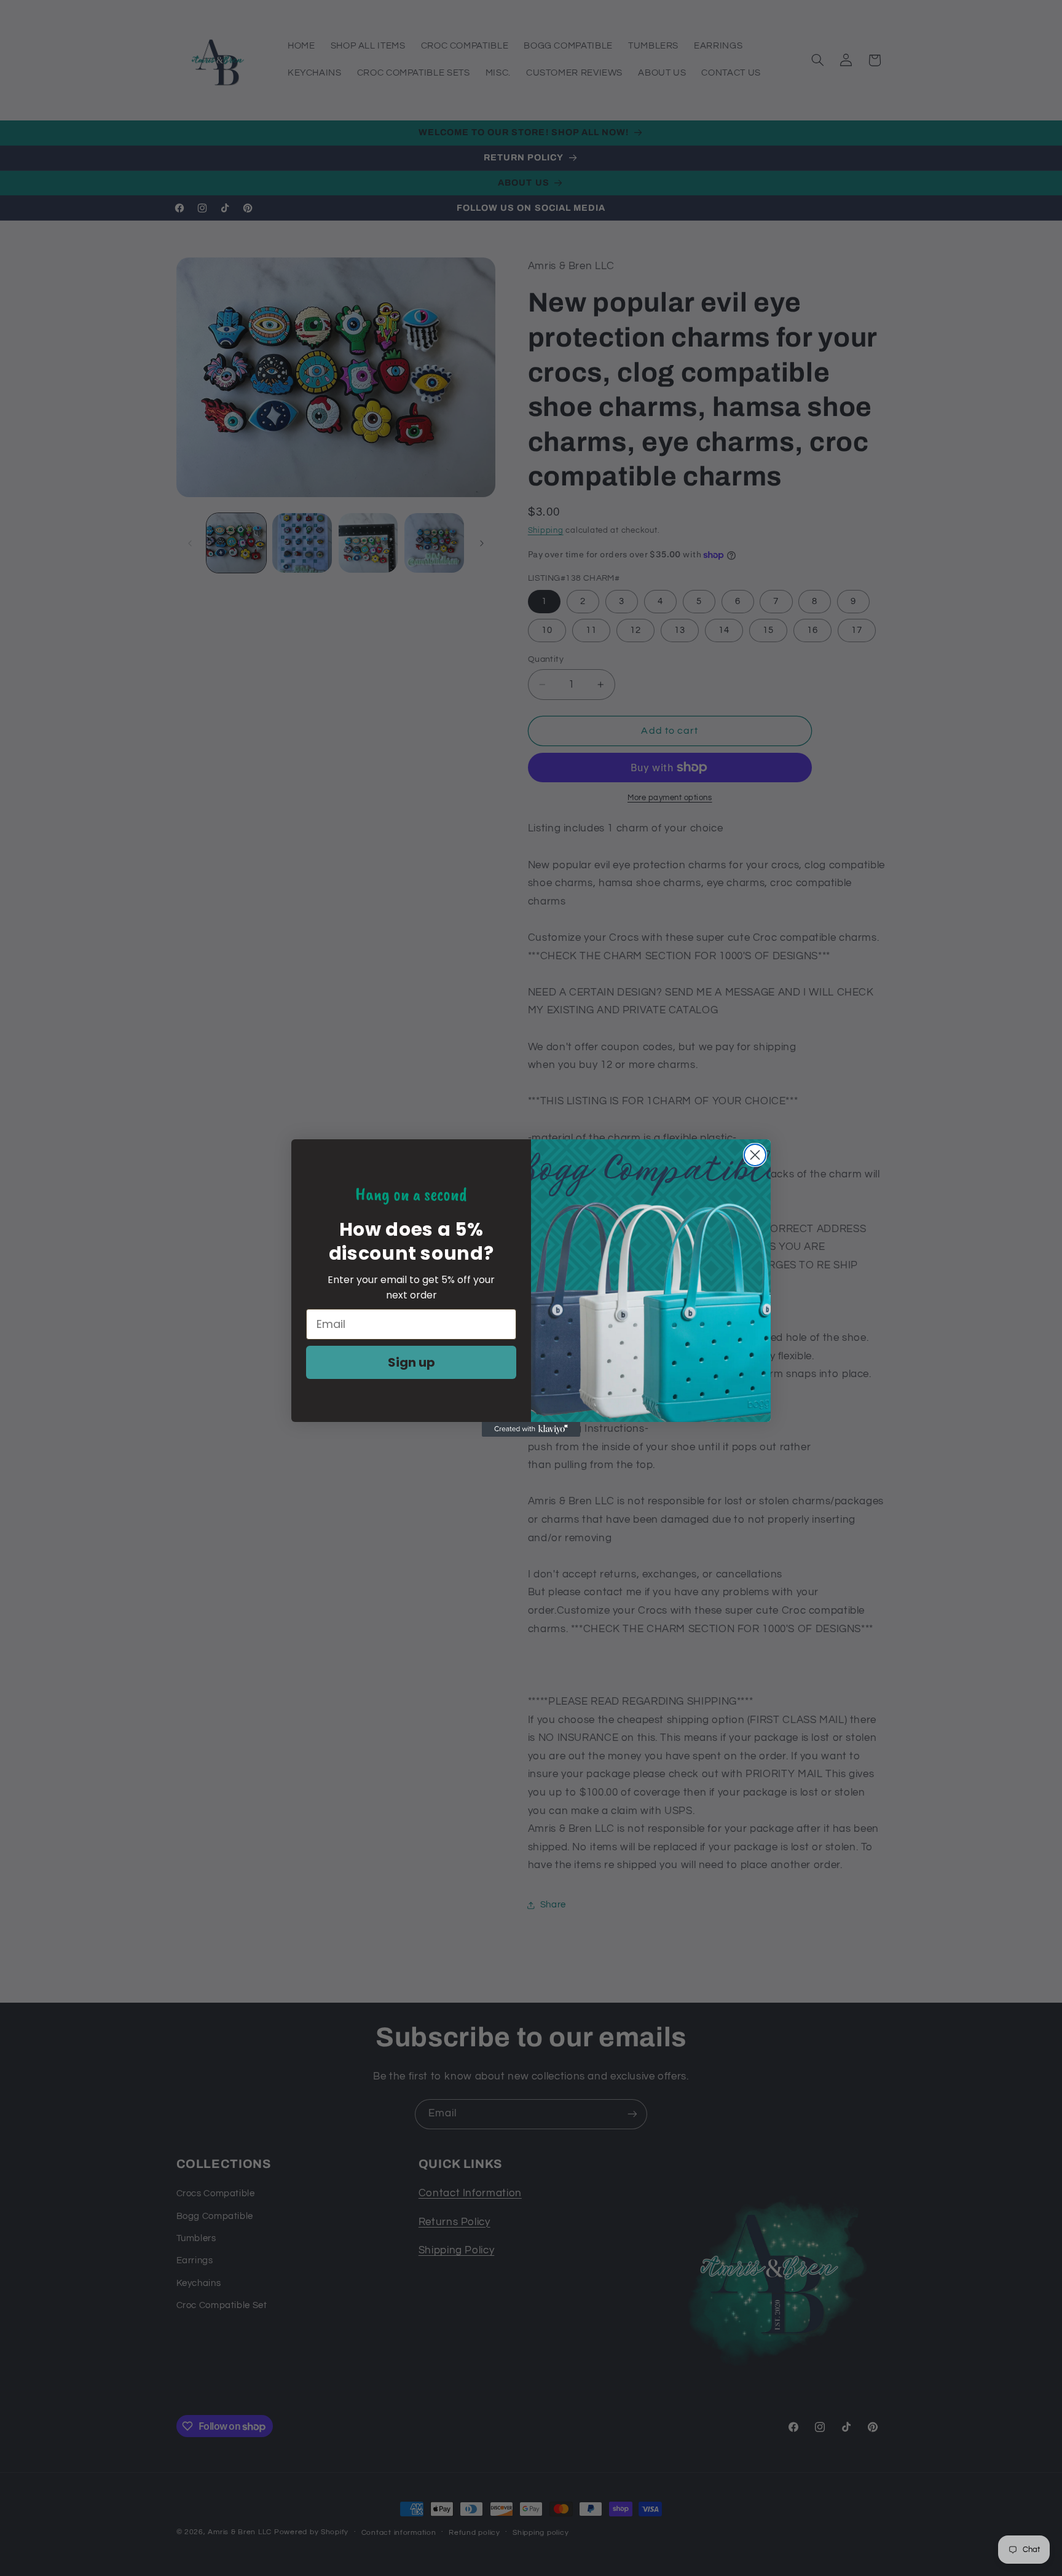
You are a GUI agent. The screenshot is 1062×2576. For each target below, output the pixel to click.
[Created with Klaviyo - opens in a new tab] (531, 1429)
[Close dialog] (755, 1155)
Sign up (411, 1362)
